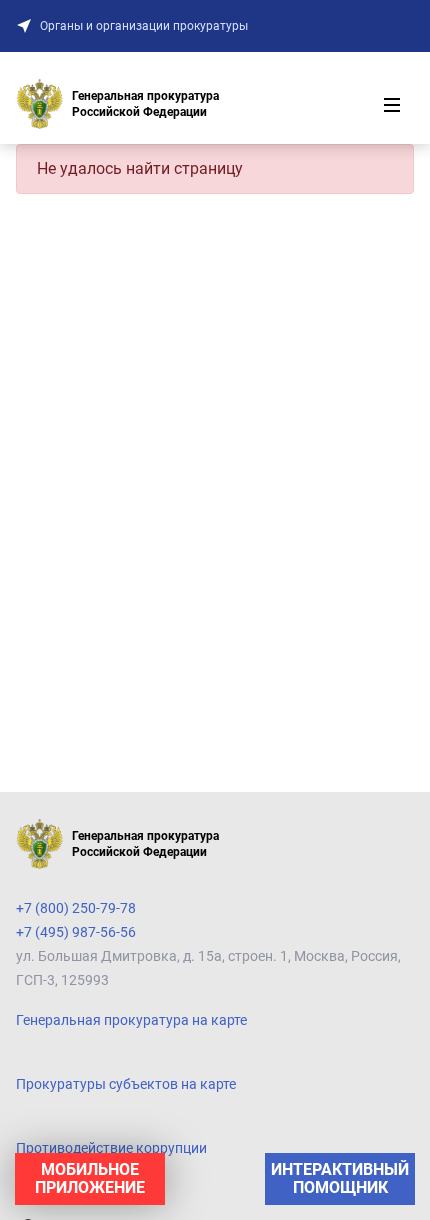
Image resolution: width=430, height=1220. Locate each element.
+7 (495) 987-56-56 (76, 932)
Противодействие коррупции (111, 1148)
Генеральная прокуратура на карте (131, 1020)
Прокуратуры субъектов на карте (126, 1084)
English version (62, 1188)
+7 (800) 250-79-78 (76, 908)
